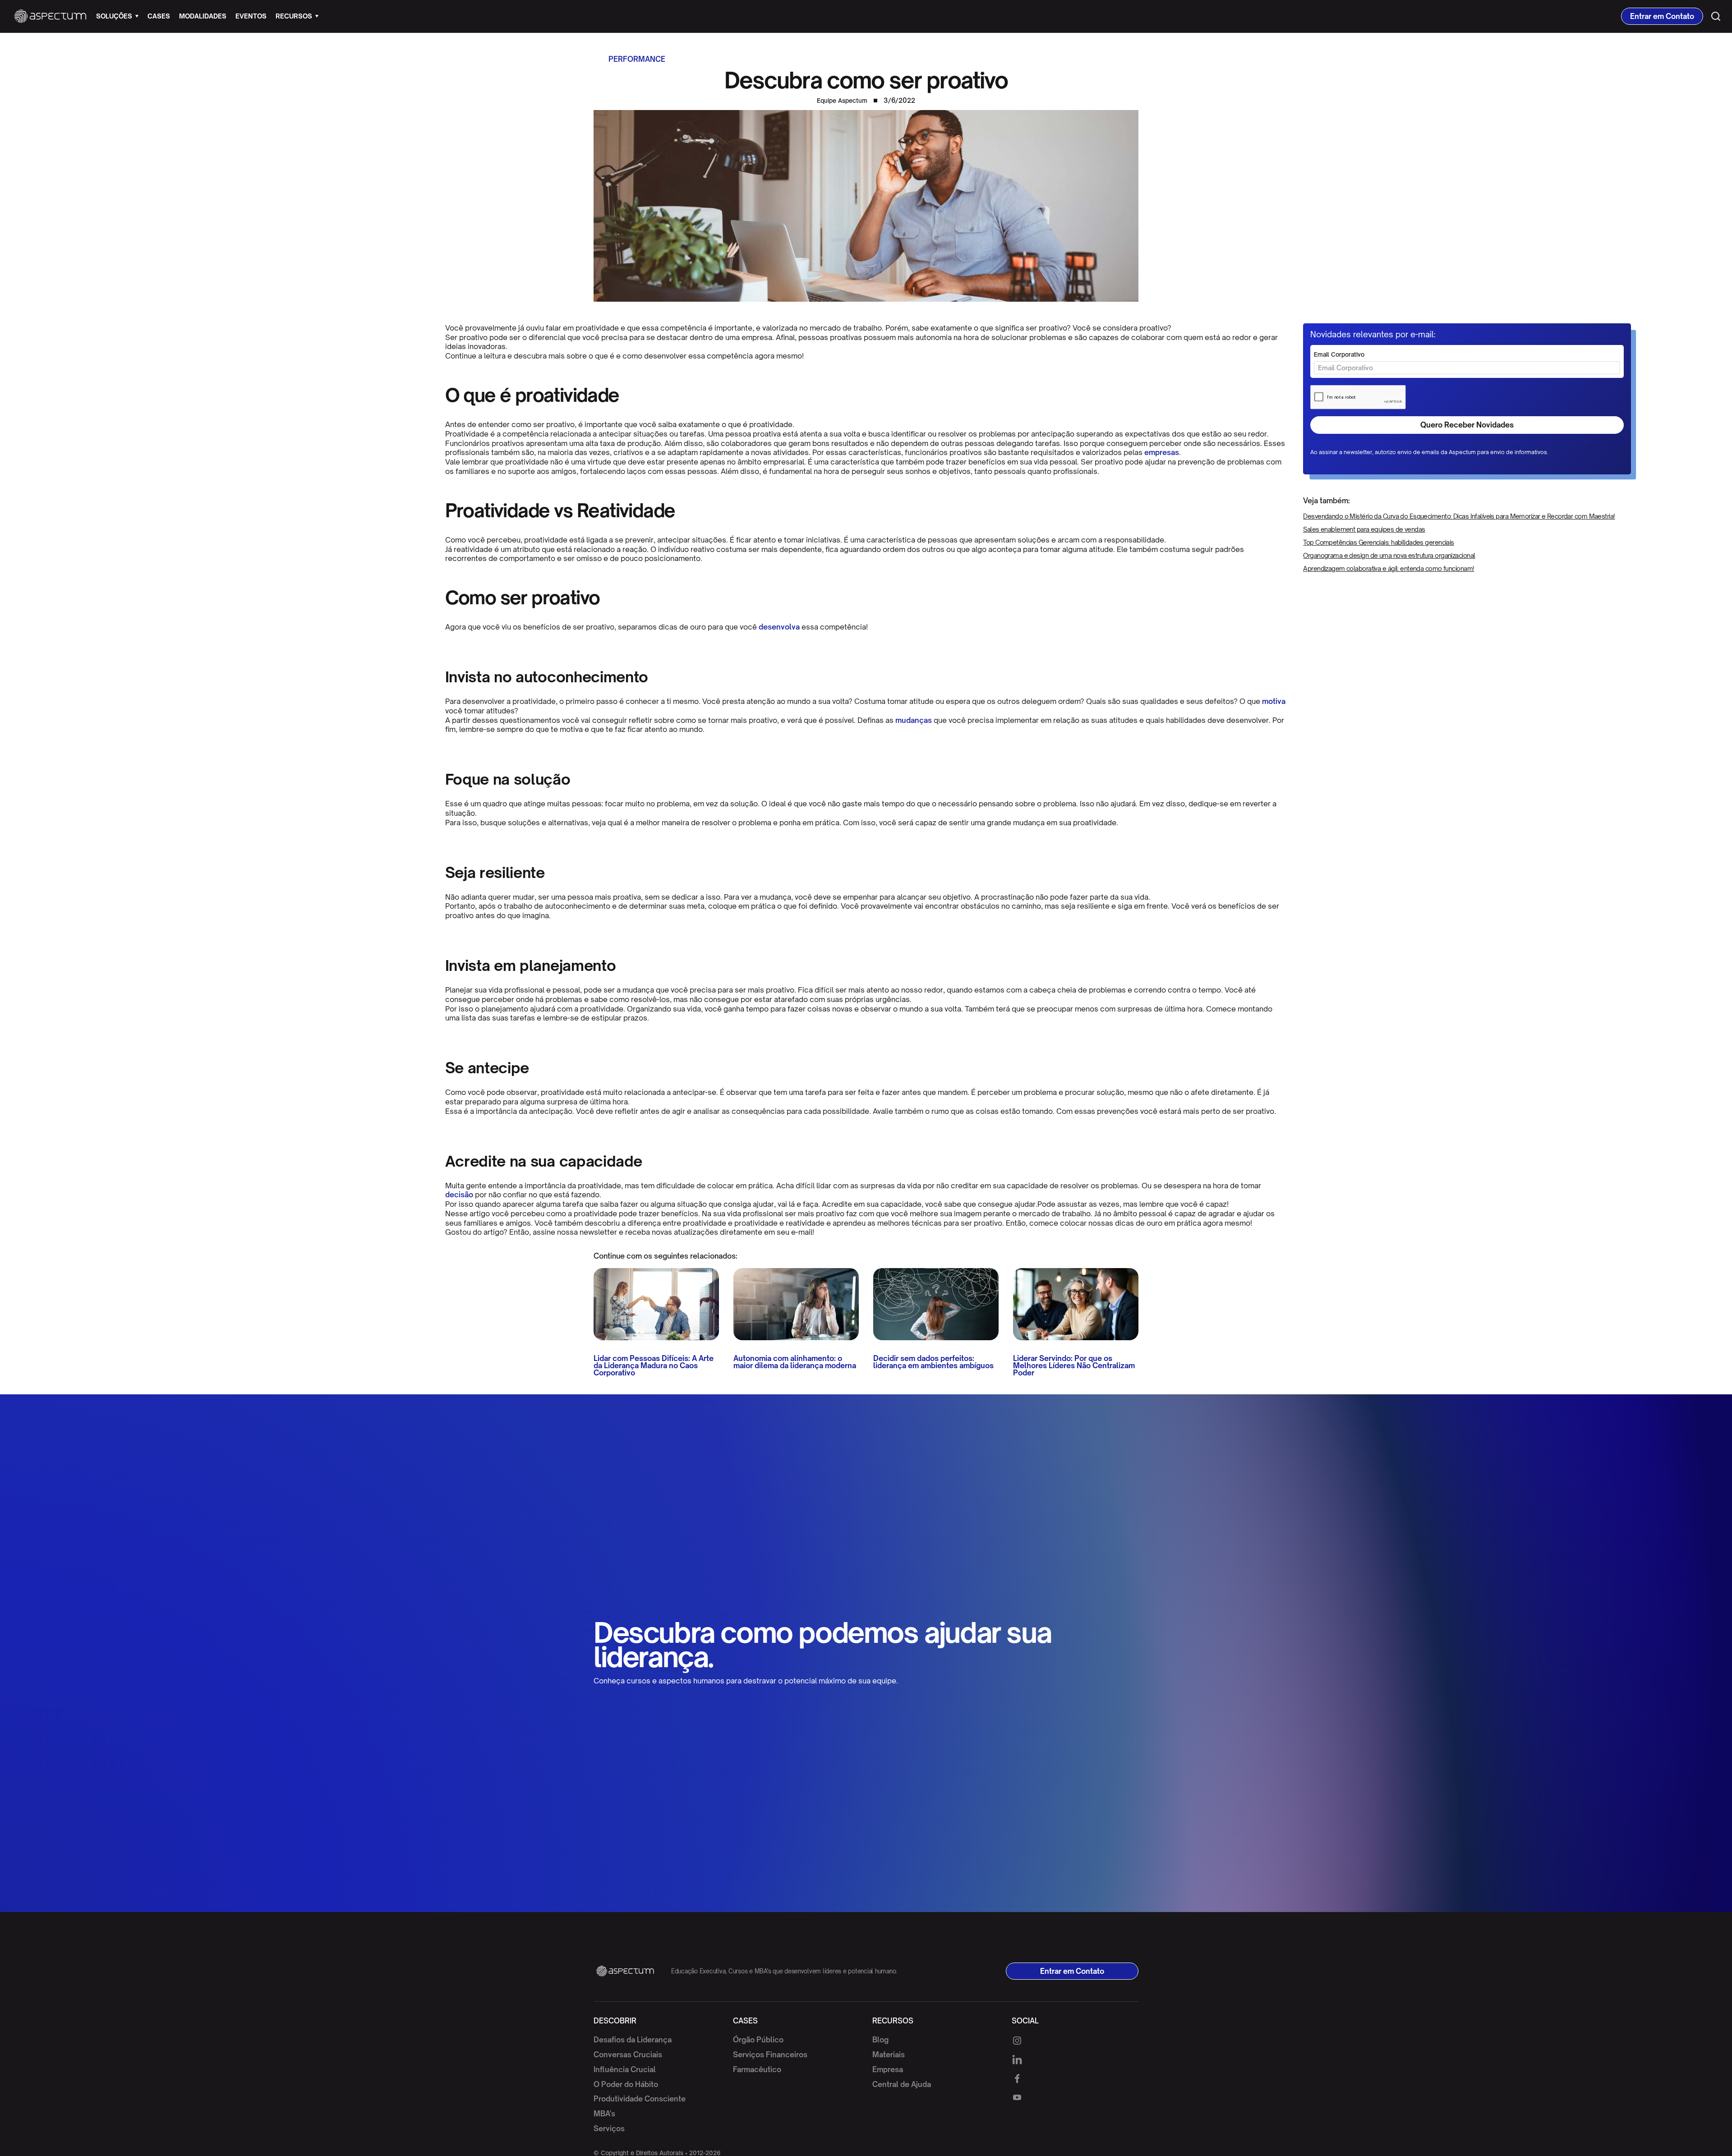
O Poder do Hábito (626, 2084)
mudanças (914, 720)
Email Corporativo (1339, 355)
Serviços (609, 2128)
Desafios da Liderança (633, 2040)
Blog (880, 2040)
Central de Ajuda (902, 2084)
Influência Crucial (625, 2069)
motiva (1274, 701)
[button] (117, 16)
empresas (1162, 452)
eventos (251, 16)
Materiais (889, 2055)
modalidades (203, 16)
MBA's (604, 2114)
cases (159, 16)
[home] (50, 16)
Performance (637, 59)
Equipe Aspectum (842, 101)
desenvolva (779, 627)
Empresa (888, 2069)
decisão (459, 1195)
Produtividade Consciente (640, 2099)
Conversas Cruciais (628, 2055)
